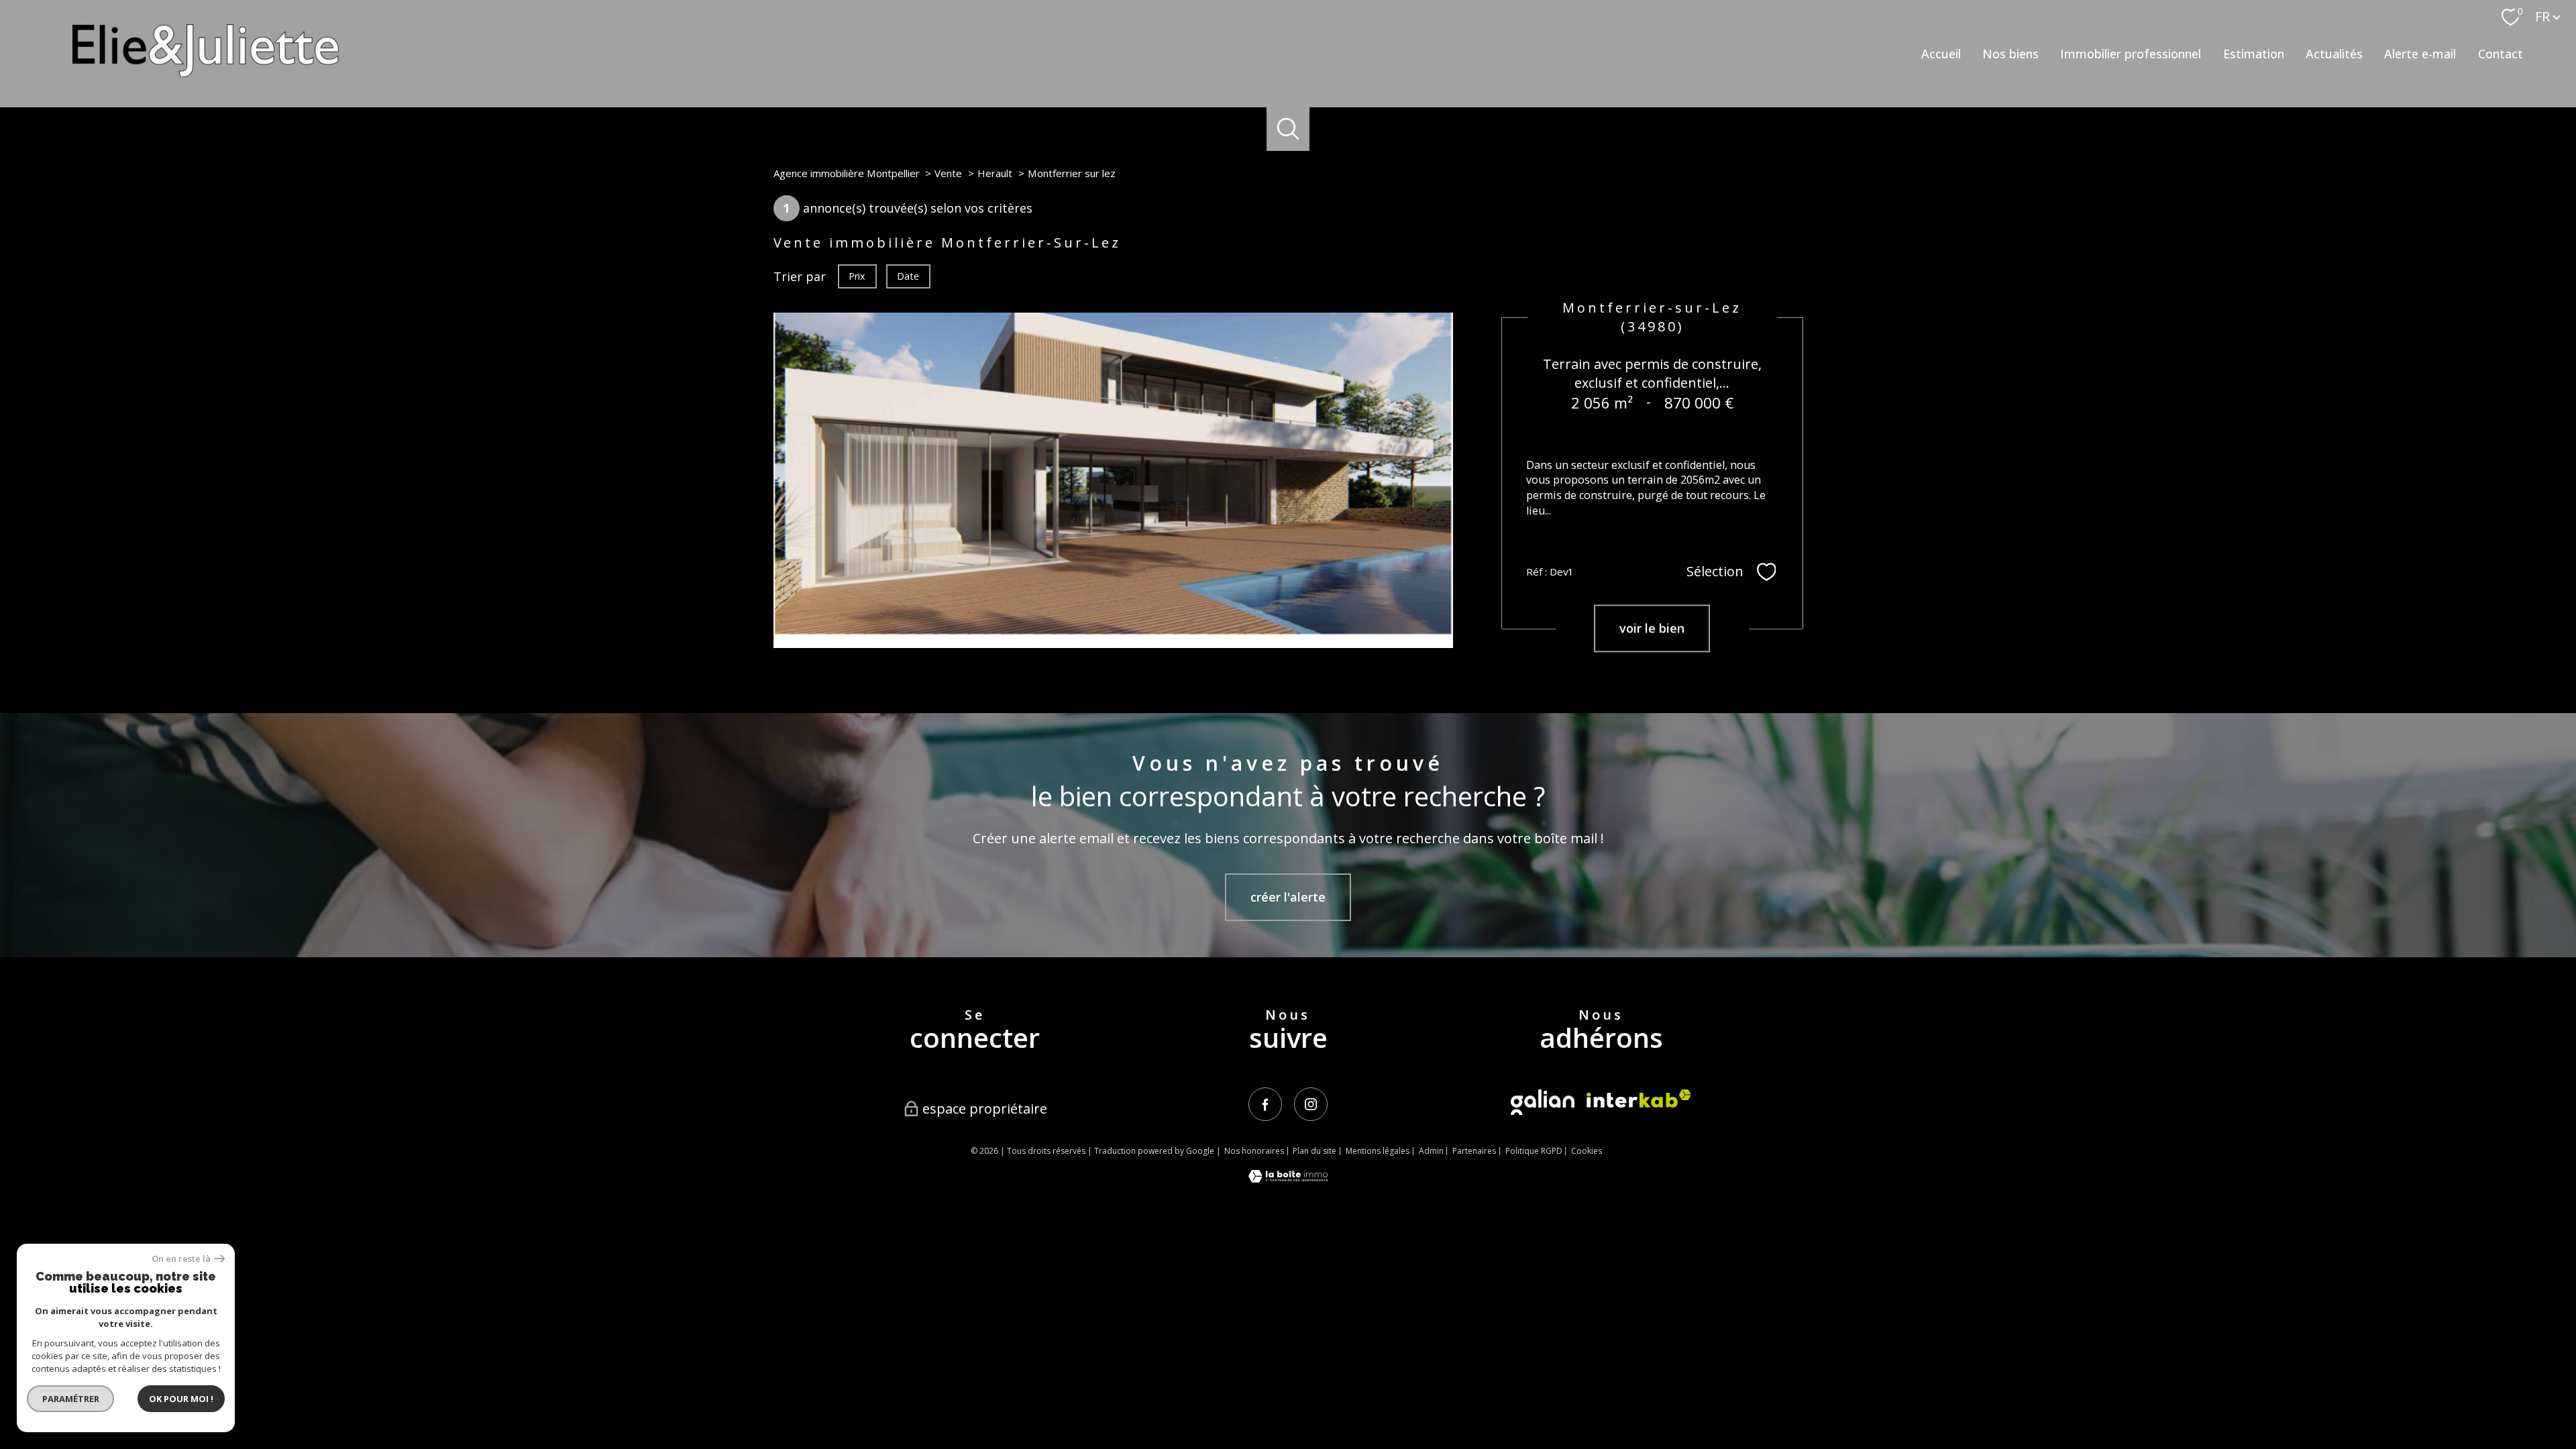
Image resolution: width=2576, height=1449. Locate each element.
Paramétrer (71, 1399)
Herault (995, 173)
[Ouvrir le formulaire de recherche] (1288, 129)
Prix (857, 276)
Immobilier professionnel (2131, 54)
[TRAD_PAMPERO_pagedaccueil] (206, 72)
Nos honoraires (1254, 1151)
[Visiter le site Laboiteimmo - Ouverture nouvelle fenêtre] (1288, 1178)
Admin (1431, 1151)
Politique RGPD (1534, 1151)
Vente (948, 173)
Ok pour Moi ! (181, 1399)
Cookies (1587, 1151)
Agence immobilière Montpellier (847, 173)
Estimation (2254, 54)
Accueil (1941, 54)
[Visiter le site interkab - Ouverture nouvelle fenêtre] (1639, 1098)
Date (908, 276)
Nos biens (2010, 54)
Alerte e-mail (2420, 54)
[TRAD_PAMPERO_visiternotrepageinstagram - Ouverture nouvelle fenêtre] (1311, 1104)
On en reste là (181, 1259)
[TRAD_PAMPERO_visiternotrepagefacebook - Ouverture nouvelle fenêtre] (1265, 1104)
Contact (2501, 54)
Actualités (2334, 54)
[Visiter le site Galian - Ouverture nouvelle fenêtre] (1543, 1102)
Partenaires (1474, 1151)
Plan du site (1314, 1151)
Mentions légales (1378, 1151)
